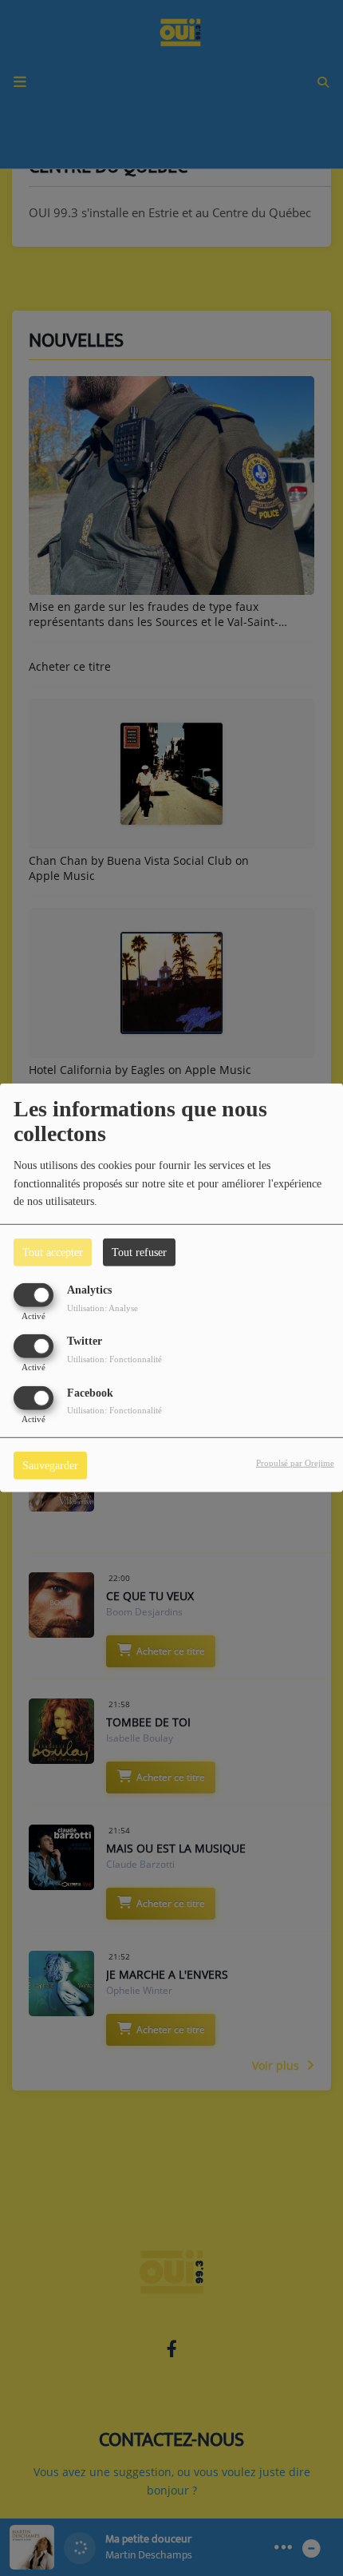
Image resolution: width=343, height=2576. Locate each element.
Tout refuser (139, 1252)
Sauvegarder (50, 1465)
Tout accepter (53, 1252)
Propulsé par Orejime (295, 1462)
